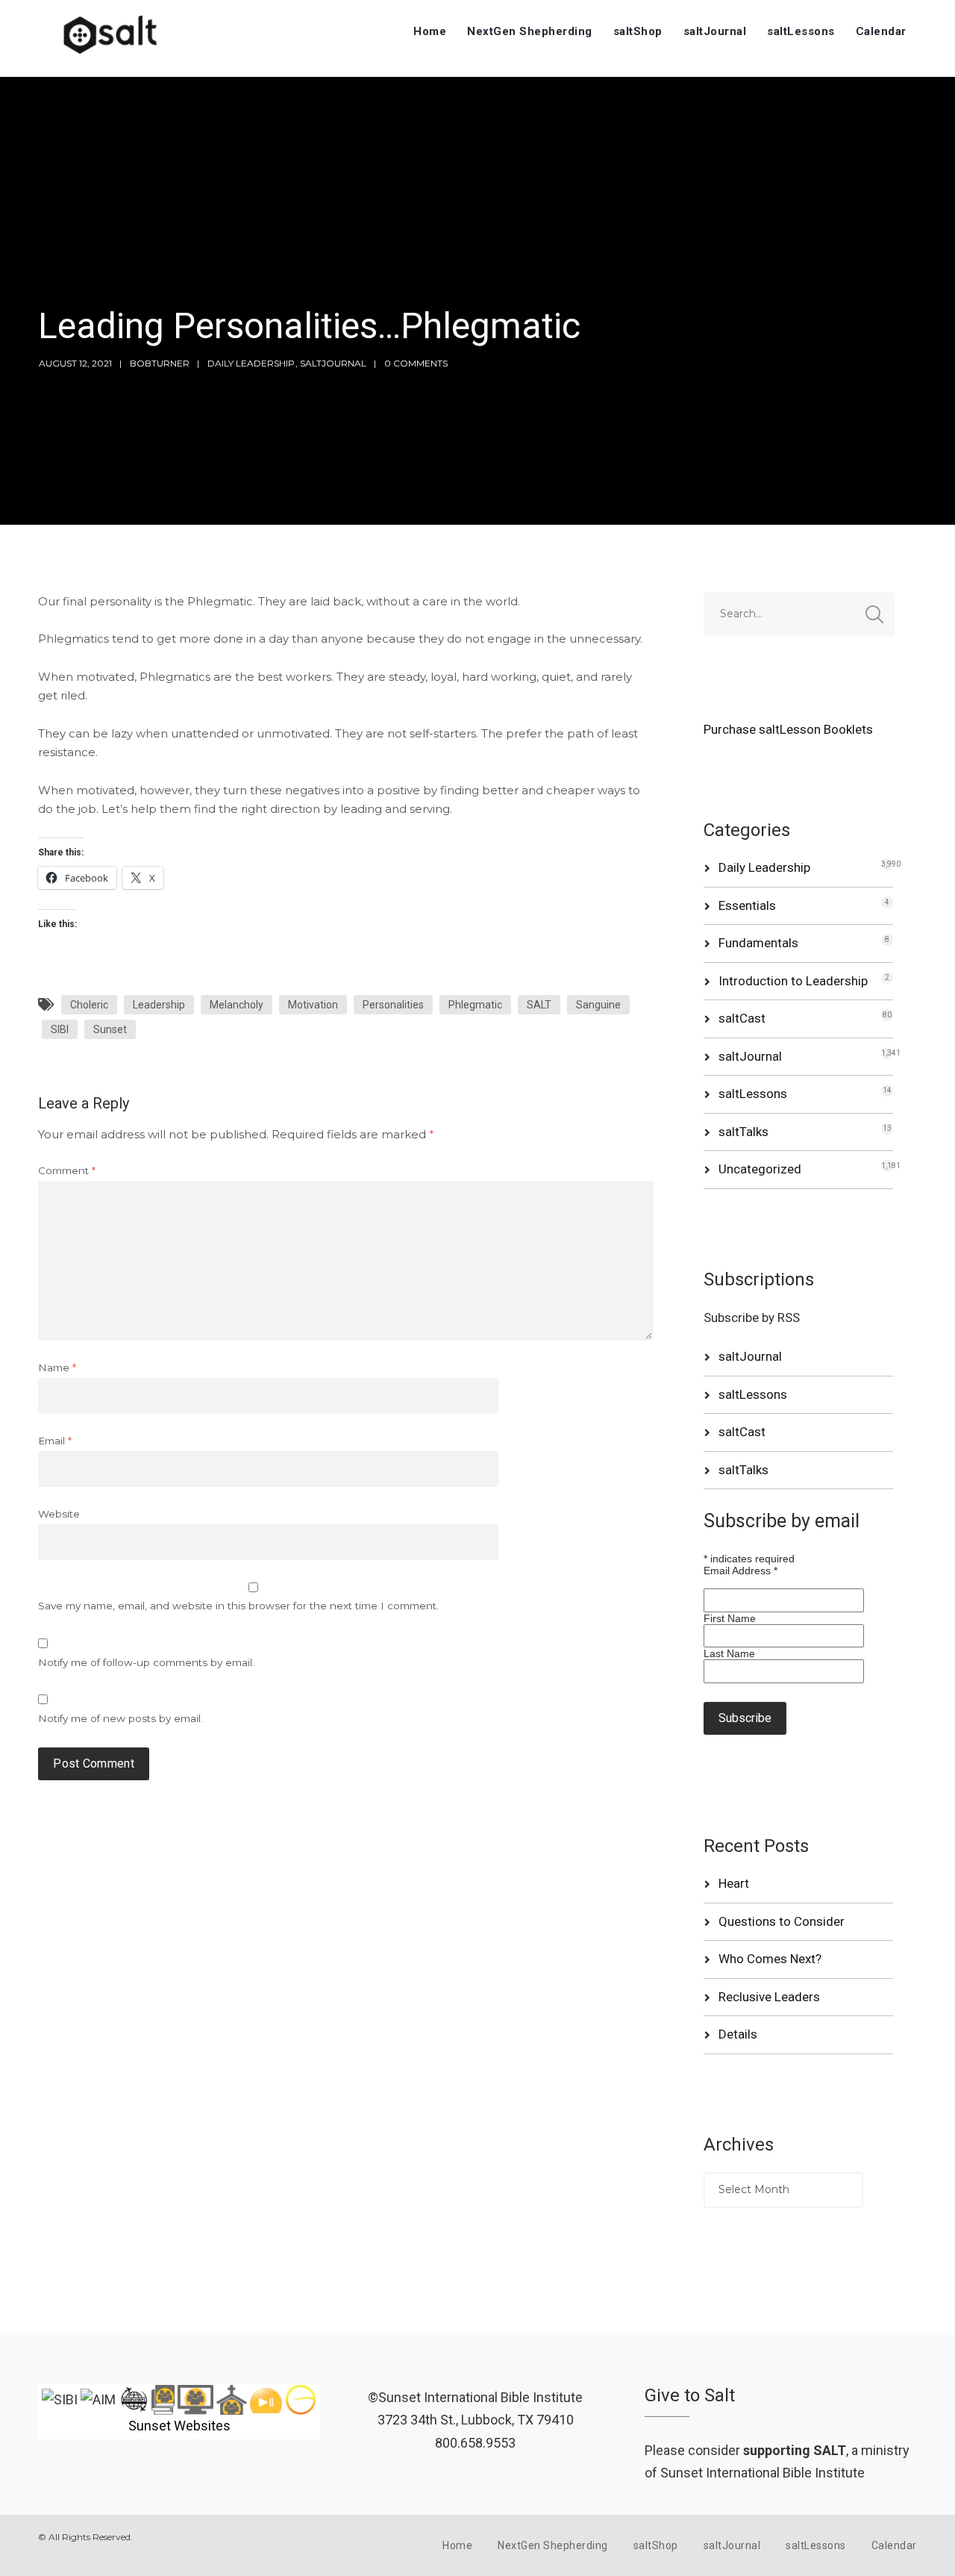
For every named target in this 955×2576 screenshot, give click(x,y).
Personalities (393, 1005)
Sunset (110, 1029)
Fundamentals (758, 943)
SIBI (60, 1029)
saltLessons (801, 31)
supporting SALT (795, 2450)
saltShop (638, 31)
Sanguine (598, 1005)
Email (55, 1441)
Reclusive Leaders (769, 1997)
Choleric (89, 1005)
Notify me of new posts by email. (120, 1718)
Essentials (747, 905)
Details (738, 2034)
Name (57, 1367)
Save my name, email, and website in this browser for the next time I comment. (238, 1606)
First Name (730, 1618)
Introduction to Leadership (793, 981)
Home (430, 31)
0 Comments (416, 363)
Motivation (313, 1005)
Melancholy (237, 1005)
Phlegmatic (475, 1005)
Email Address (740, 1571)
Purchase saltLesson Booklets (788, 729)
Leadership (159, 1005)
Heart (734, 1883)
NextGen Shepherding (530, 31)
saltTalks (743, 1132)
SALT (539, 1005)
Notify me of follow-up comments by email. (146, 1662)
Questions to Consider (782, 1921)
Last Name (729, 1653)
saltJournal (715, 31)
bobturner (160, 363)
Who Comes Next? (770, 1959)
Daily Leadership (251, 363)
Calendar (881, 31)
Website (59, 1514)
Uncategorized (760, 1169)
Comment (67, 1170)
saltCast (742, 1018)
